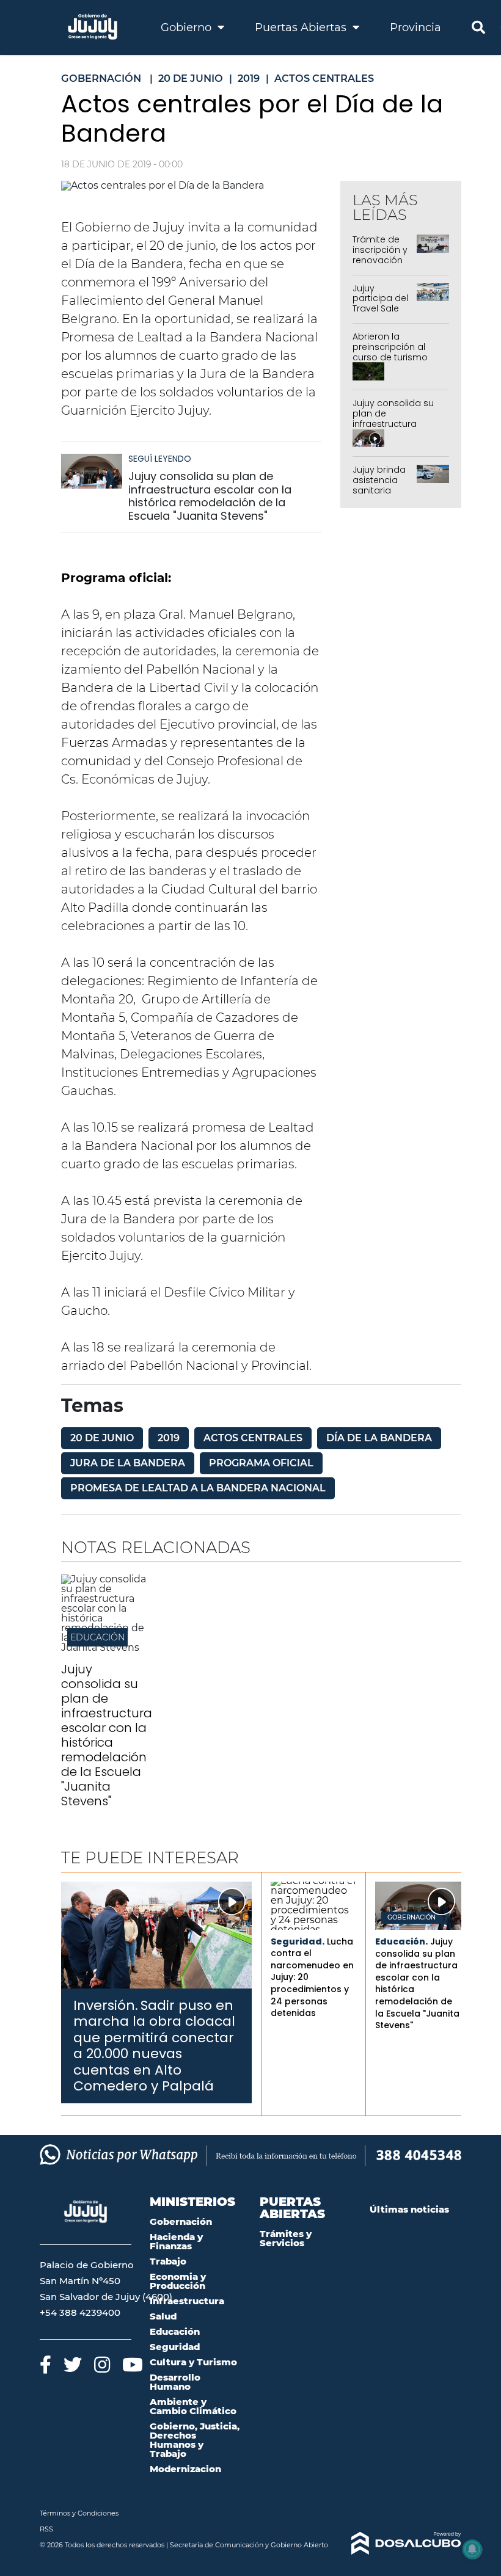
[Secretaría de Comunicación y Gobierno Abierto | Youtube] (133, 2364)
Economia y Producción (178, 2281)
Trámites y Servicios (286, 2238)
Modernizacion (185, 2469)
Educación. (401, 1941)
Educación (97, 1637)
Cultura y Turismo (193, 2362)
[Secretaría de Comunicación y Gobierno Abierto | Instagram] (102, 2364)
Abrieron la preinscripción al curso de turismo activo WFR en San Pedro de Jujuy (392, 357)
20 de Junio (102, 1438)
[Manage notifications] (472, 2549)
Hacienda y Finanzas (176, 2241)
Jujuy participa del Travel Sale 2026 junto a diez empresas (380, 314)
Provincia (415, 27)
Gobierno (188, 27)
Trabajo (168, 2261)
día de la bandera (379, 1438)
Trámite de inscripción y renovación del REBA (380, 255)
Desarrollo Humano (175, 2382)
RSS (46, 2529)
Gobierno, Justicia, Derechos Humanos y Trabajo (195, 2440)
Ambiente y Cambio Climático (193, 2406)
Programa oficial (261, 1463)
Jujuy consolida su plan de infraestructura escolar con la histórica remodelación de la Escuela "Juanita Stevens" (210, 496)
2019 (169, 1438)
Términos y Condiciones (79, 2513)
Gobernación (411, 1918)
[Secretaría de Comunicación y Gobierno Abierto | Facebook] (46, 2364)
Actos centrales (253, 1438)
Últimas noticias (409, 2209)
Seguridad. (298, 1941)
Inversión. (106, 2005)
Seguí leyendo (160, 459)
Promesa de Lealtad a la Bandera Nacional (198, 1488)
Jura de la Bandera (128, 1463)
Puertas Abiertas (302, 27)
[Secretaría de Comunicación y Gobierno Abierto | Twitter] (73, 2364)
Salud (163, 2316)
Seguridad (175, 2347)
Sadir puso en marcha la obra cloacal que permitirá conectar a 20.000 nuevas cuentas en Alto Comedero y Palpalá (154, 2046)
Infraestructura (187, 2301)
